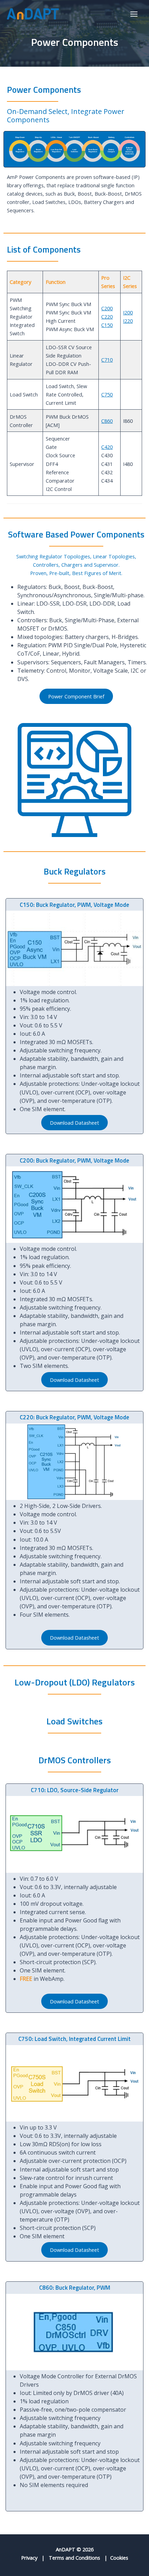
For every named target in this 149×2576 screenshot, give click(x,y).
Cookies (119, 2558)
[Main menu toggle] (134, 14)
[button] (76, 696)
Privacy (29, 2558)
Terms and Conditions (74, 2558)
